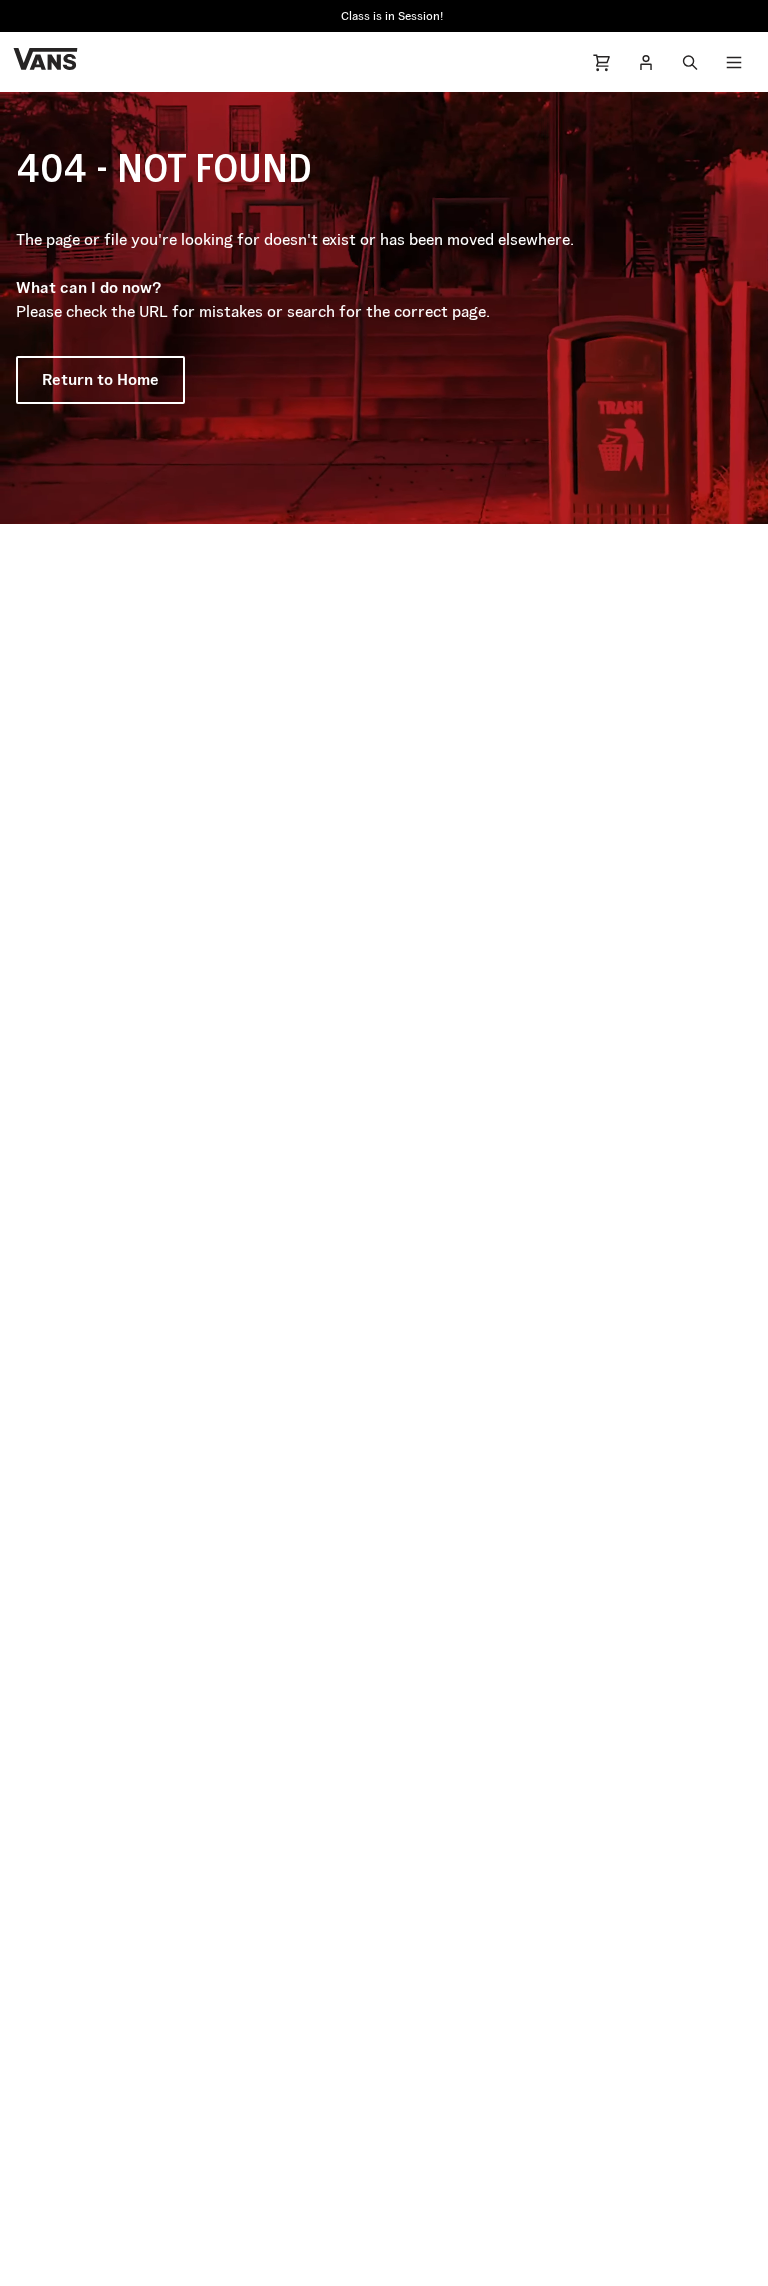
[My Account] (646, 62)
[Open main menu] (734, 62)
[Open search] (690, 62)
